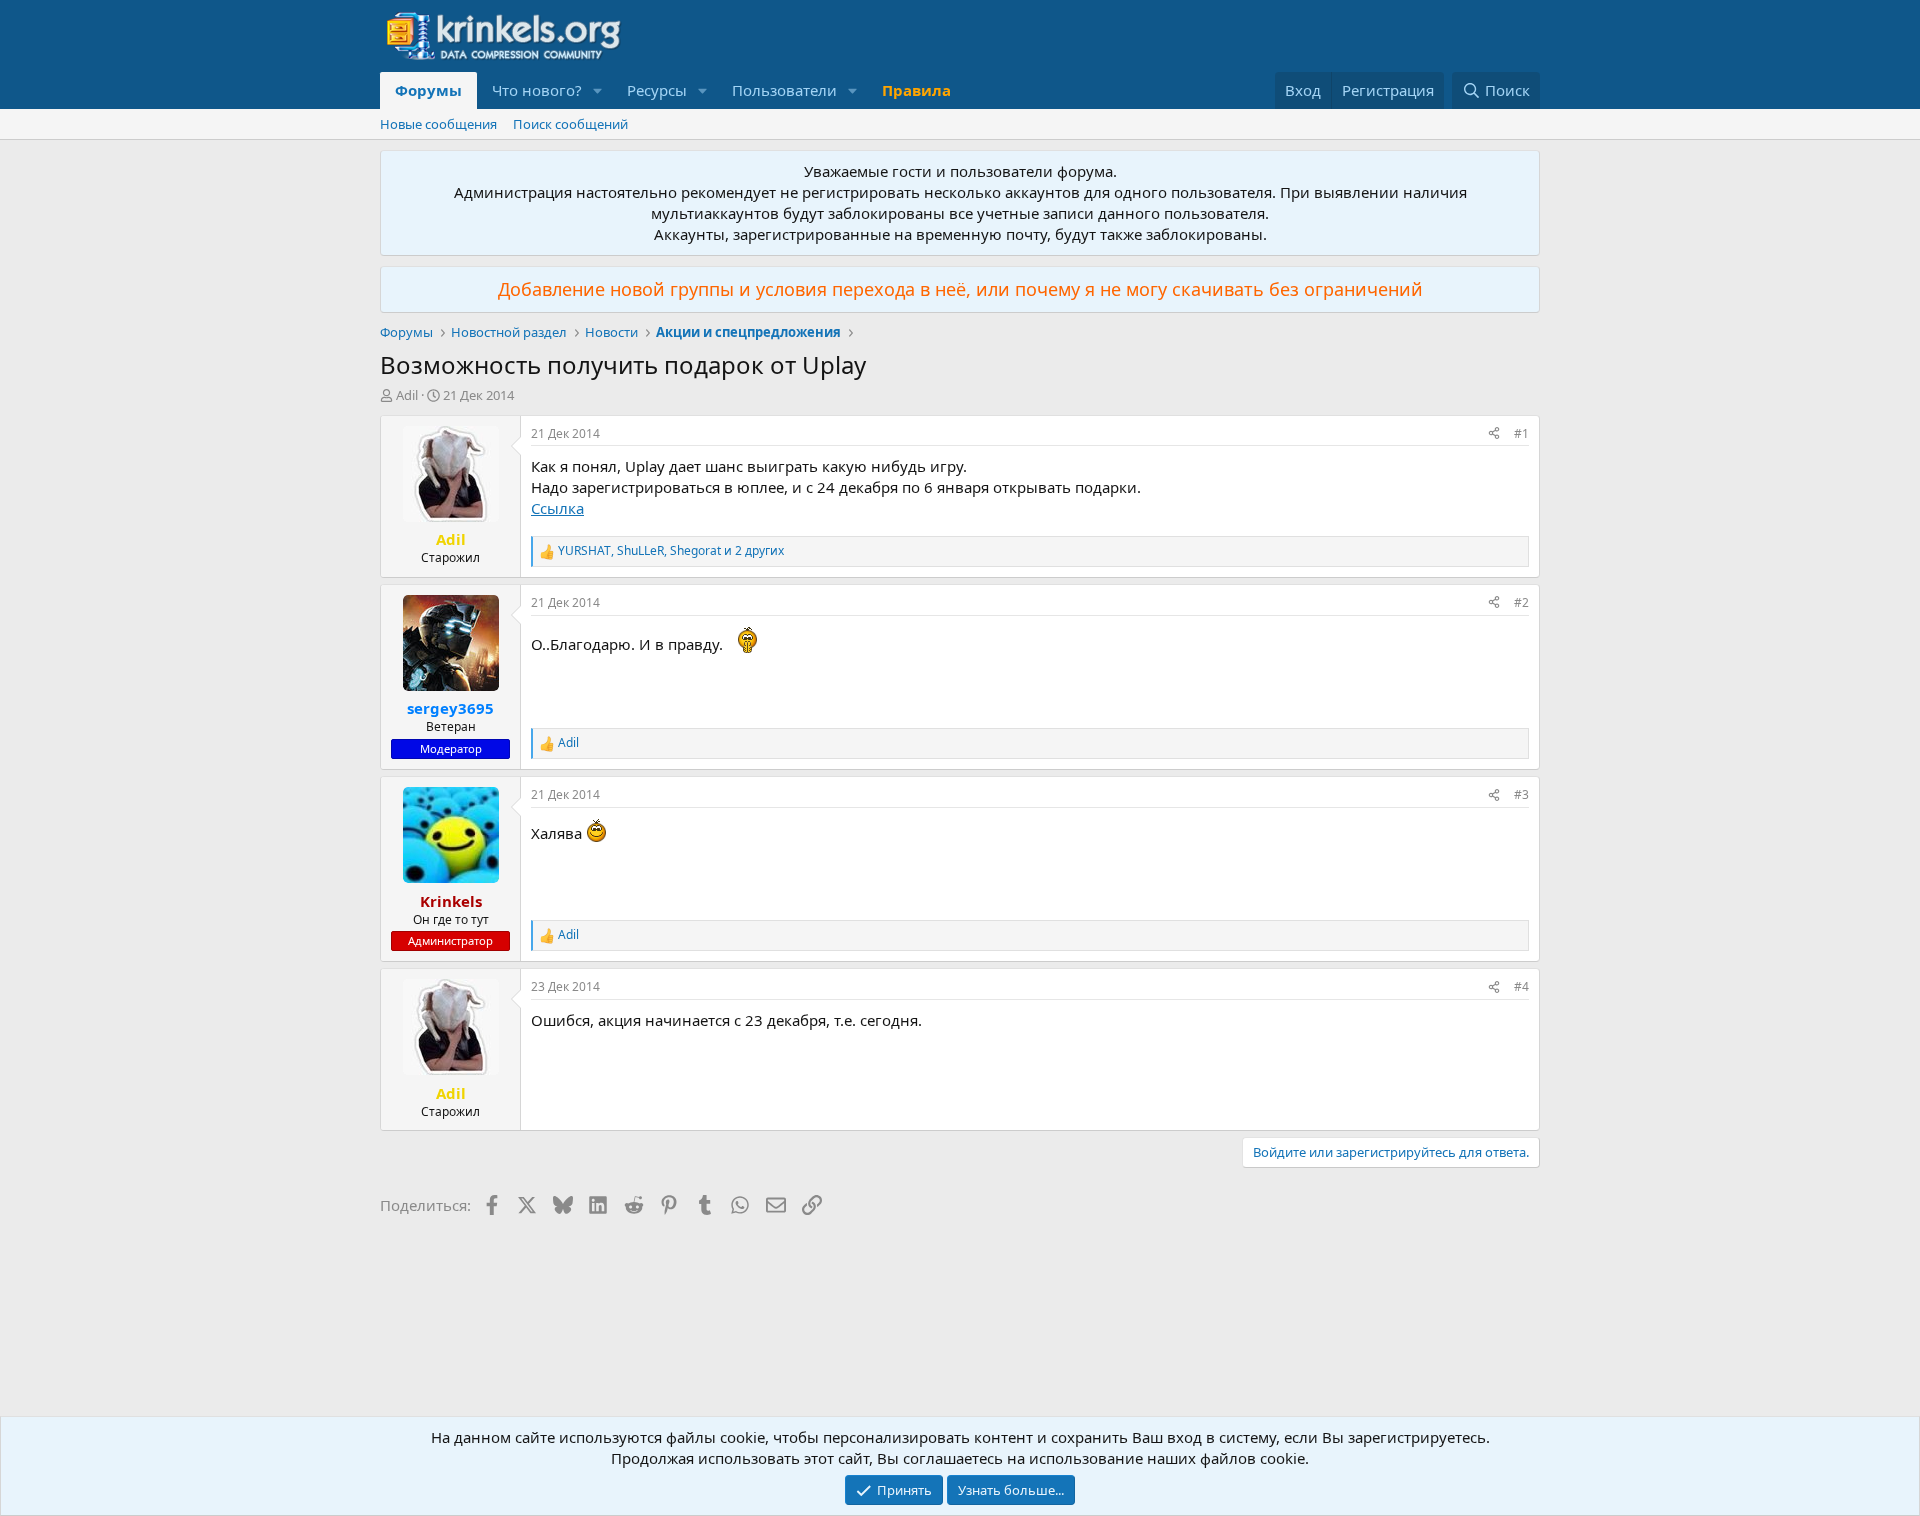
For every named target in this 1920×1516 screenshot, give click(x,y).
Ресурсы (657, 90)
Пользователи (784, 90)
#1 (1521, 433)
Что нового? (537, 90)
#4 (1521, 986)
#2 (1521, 602)
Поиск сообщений (570, 124)
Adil (407, 395)
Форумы (428, 90)
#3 (1521, 794)
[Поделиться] (1494, 434)
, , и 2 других (671, 551)
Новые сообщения (438, 124)
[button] (598, 90)
